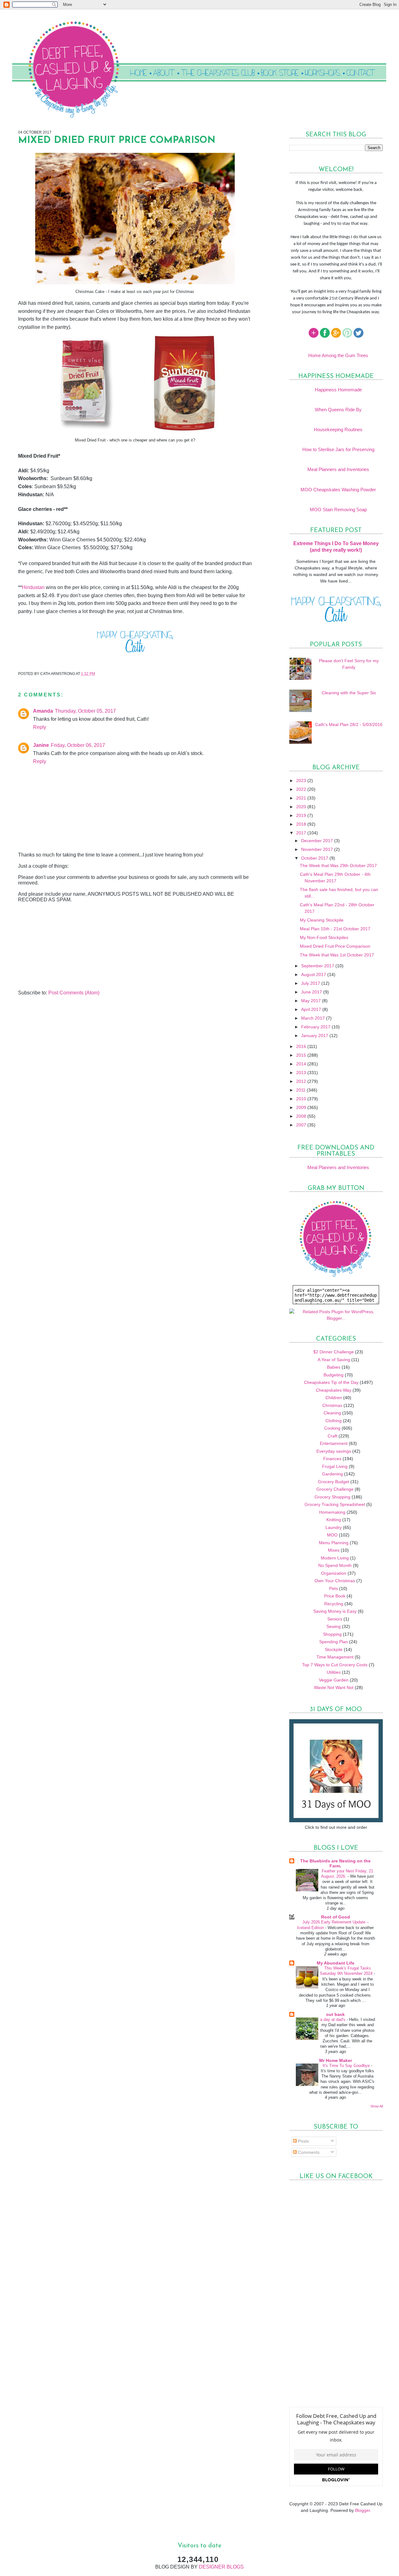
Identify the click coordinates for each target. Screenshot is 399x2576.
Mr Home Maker (336, 2060)
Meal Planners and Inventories (338, 469)
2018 (302, 824)
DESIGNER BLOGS (221, 2567)
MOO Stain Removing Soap (338, 510)
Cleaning (332, 1413)
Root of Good (336, 1917)
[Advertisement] (65, 946)
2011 (301, 1090)
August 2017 (314, 974)
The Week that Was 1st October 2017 (337, 955)
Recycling (334, 1604)
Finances (332, 1459)
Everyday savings (334, 1451)
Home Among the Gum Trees (338, 355)
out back (335, 2014)
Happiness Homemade (338, 390)
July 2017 (311, 983)
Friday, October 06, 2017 (78, 745)
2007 (302, 1125)
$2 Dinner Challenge (334, 1352)
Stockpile (334, 1649)
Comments (308, 2152)
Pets (334, 1588)
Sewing (334, 1626)
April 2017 (312, 1009)
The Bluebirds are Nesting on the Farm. (335, 1863)
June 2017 (312, 992)
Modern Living (335, 1558)
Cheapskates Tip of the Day (331, 1382)
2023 (302, 781)
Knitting (334, 1520)
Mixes (334, 1550)
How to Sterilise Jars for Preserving (338, 449)
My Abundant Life (336, 1963)
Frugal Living (335, 1466)
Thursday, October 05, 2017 (85, 711)
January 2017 (315, 1036)
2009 (302, 1107)
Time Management (335, 1657)
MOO (332, 1535)
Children (334, 1398)
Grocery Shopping (332, 1497)
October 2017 (315, 858)
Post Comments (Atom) (74, 993)
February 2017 (316, 1027)
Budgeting (334, 1375)
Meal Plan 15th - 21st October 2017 (335, 929)
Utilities (334, 1672)
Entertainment (334, 1443)
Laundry (334, 1527)
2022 (302, 789)
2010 (302, 1099)
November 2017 (318, 849)
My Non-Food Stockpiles (324, 937)
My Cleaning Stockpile (322, 920)
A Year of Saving (334, 1360)
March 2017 (314, 1018)
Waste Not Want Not (334, 1687)
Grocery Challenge (335, 1489)
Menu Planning (334, 1543)
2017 (302, 833)
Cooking (332, 1428)
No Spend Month (335, 1565)
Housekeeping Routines (338, 429)
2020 (302, 807)
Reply (40, 727)
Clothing (334, 1421)
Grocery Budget (334, 1482)
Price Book (335, 1596)
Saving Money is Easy (335, 1611)
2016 (302, 1046)
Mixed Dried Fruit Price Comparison (335, 946)
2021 (302, 798)
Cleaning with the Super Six (349, 693)
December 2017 (318, 841)
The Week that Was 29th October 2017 (338, 866)
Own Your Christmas (335, 1581)
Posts (303, 2141)
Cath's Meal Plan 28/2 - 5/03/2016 (349, 724)
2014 (302, 1064)
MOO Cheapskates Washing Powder (338, 490)
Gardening (332, 1474)
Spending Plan (334, 1642)
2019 (302, 815)
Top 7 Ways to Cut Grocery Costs (335, 1665)
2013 (302, 1073)
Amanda (43, 711)
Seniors (335, 1619)
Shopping (332, 1634)
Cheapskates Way (334, 1390)
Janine (41, 745)
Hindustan (33, 587)
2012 (302, 1081)
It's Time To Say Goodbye (347, 2066)
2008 (302, 1116)
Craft (332, 1436)
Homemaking (332, 1512)
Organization (334, 1573)
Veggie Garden (334, 1680)
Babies (334, 1367)
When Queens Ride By (338, 410)
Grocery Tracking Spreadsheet (335, 1504)
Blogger (363, 2510)
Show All (377, 2106)
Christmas (332, 1405)
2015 (302, 1055)
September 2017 (318, 966)
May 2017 (312, 1001)
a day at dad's (333, 2019)
